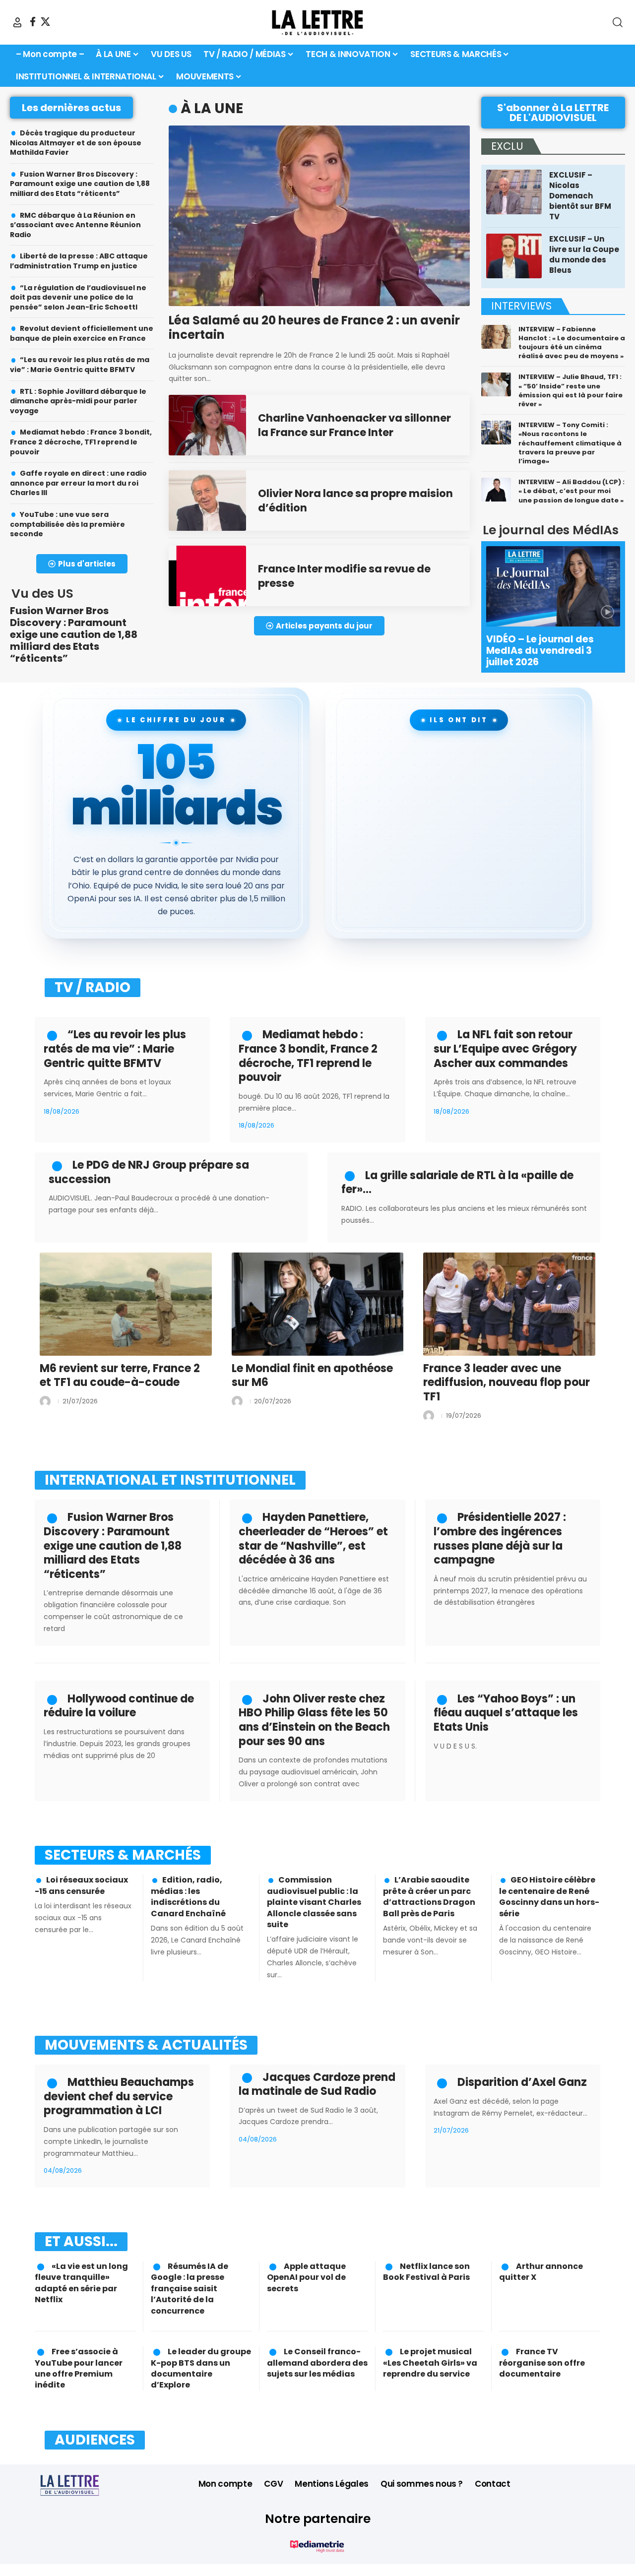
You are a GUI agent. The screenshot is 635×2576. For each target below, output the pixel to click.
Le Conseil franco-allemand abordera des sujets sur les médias (317, 2363)
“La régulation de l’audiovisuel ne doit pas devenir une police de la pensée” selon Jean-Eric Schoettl (78, 297)
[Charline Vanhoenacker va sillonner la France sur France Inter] (207, 425)
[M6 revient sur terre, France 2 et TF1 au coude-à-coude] (126, 1304)
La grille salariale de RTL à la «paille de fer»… (457, 1183)
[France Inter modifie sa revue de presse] (207, 576)
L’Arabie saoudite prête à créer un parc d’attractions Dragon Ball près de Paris (429, 1896)
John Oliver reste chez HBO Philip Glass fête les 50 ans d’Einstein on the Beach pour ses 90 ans (314, 1720)
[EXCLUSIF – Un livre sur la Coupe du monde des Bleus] (514, 256)
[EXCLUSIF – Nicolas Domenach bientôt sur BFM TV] (514, 192)
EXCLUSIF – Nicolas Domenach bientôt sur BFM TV (580, 196)
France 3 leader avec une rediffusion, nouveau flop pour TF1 (507, 1382)
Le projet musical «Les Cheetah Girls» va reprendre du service (430, 2363)
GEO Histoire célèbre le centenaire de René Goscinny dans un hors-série (549, 1896)
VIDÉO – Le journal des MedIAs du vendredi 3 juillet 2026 (540, 651)
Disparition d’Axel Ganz (522, 2082)
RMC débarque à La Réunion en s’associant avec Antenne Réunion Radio (75, 225)
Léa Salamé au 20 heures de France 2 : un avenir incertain (314, 327)
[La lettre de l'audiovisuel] (317, 22)
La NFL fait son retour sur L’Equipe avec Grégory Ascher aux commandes (505, 1049)
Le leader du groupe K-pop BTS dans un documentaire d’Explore (201, 2368)
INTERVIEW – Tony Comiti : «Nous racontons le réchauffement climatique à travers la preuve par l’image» (570, 443)
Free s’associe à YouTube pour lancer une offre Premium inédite (79, 2368)
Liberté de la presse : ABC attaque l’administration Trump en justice (79, 261)
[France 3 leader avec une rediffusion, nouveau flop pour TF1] (509, 1304)
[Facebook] (33, 22)
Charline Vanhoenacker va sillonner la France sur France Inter (354, 425)
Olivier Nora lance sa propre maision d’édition (355, 501)
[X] (45, 22)
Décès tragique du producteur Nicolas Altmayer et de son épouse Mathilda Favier (76, 143)
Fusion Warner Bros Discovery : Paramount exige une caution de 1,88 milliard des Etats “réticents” (80, 184)
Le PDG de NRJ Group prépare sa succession (149, 1172)
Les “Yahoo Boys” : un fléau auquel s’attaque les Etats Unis (506, 1713)
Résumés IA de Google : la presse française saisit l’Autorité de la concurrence (190, 2289)
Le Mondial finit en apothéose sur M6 (312, 1376)
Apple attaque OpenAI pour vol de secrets (306, 2277)
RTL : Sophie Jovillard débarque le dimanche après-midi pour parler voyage (78, 401)
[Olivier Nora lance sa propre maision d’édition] (207, 501)
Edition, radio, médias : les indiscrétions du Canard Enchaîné (188, 1896)
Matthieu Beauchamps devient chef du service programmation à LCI (119, 2096)
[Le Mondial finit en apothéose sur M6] (318, 1304)
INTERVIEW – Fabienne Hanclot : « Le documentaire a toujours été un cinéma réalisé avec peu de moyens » (572, 343)
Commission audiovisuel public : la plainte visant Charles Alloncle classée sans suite (314, 1902)
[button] (17, 22)
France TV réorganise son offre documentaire (542, 2363)
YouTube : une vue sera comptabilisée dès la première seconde (67, 524)
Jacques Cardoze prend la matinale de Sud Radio (317, 2084)
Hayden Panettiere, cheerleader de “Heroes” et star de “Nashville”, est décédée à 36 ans (313, 1539)
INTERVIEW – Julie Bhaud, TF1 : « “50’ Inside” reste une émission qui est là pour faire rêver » (571, 390)
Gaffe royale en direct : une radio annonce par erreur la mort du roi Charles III (78, 483)
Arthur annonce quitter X (541, 2272)
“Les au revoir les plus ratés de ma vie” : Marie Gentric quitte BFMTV (80, 365)
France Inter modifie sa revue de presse (344, 576)
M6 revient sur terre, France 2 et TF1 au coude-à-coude (120, 1376)
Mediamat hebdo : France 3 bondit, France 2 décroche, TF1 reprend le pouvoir (81, 442)
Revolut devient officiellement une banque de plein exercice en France (82, 333)
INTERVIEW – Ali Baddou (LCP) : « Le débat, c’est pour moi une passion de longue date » (571, 491)
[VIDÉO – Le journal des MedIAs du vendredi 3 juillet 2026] (553, 586)
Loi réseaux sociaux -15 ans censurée (81, 1885)
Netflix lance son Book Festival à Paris (426, 2272)
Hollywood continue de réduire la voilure (119, 1706)
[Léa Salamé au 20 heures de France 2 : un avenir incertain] (319, 216)
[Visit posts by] (45, 1401)
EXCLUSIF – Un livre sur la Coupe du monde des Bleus (584, 254)
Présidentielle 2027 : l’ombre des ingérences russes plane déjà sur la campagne (500, 1539)
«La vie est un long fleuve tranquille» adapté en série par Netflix (81, 2283)
